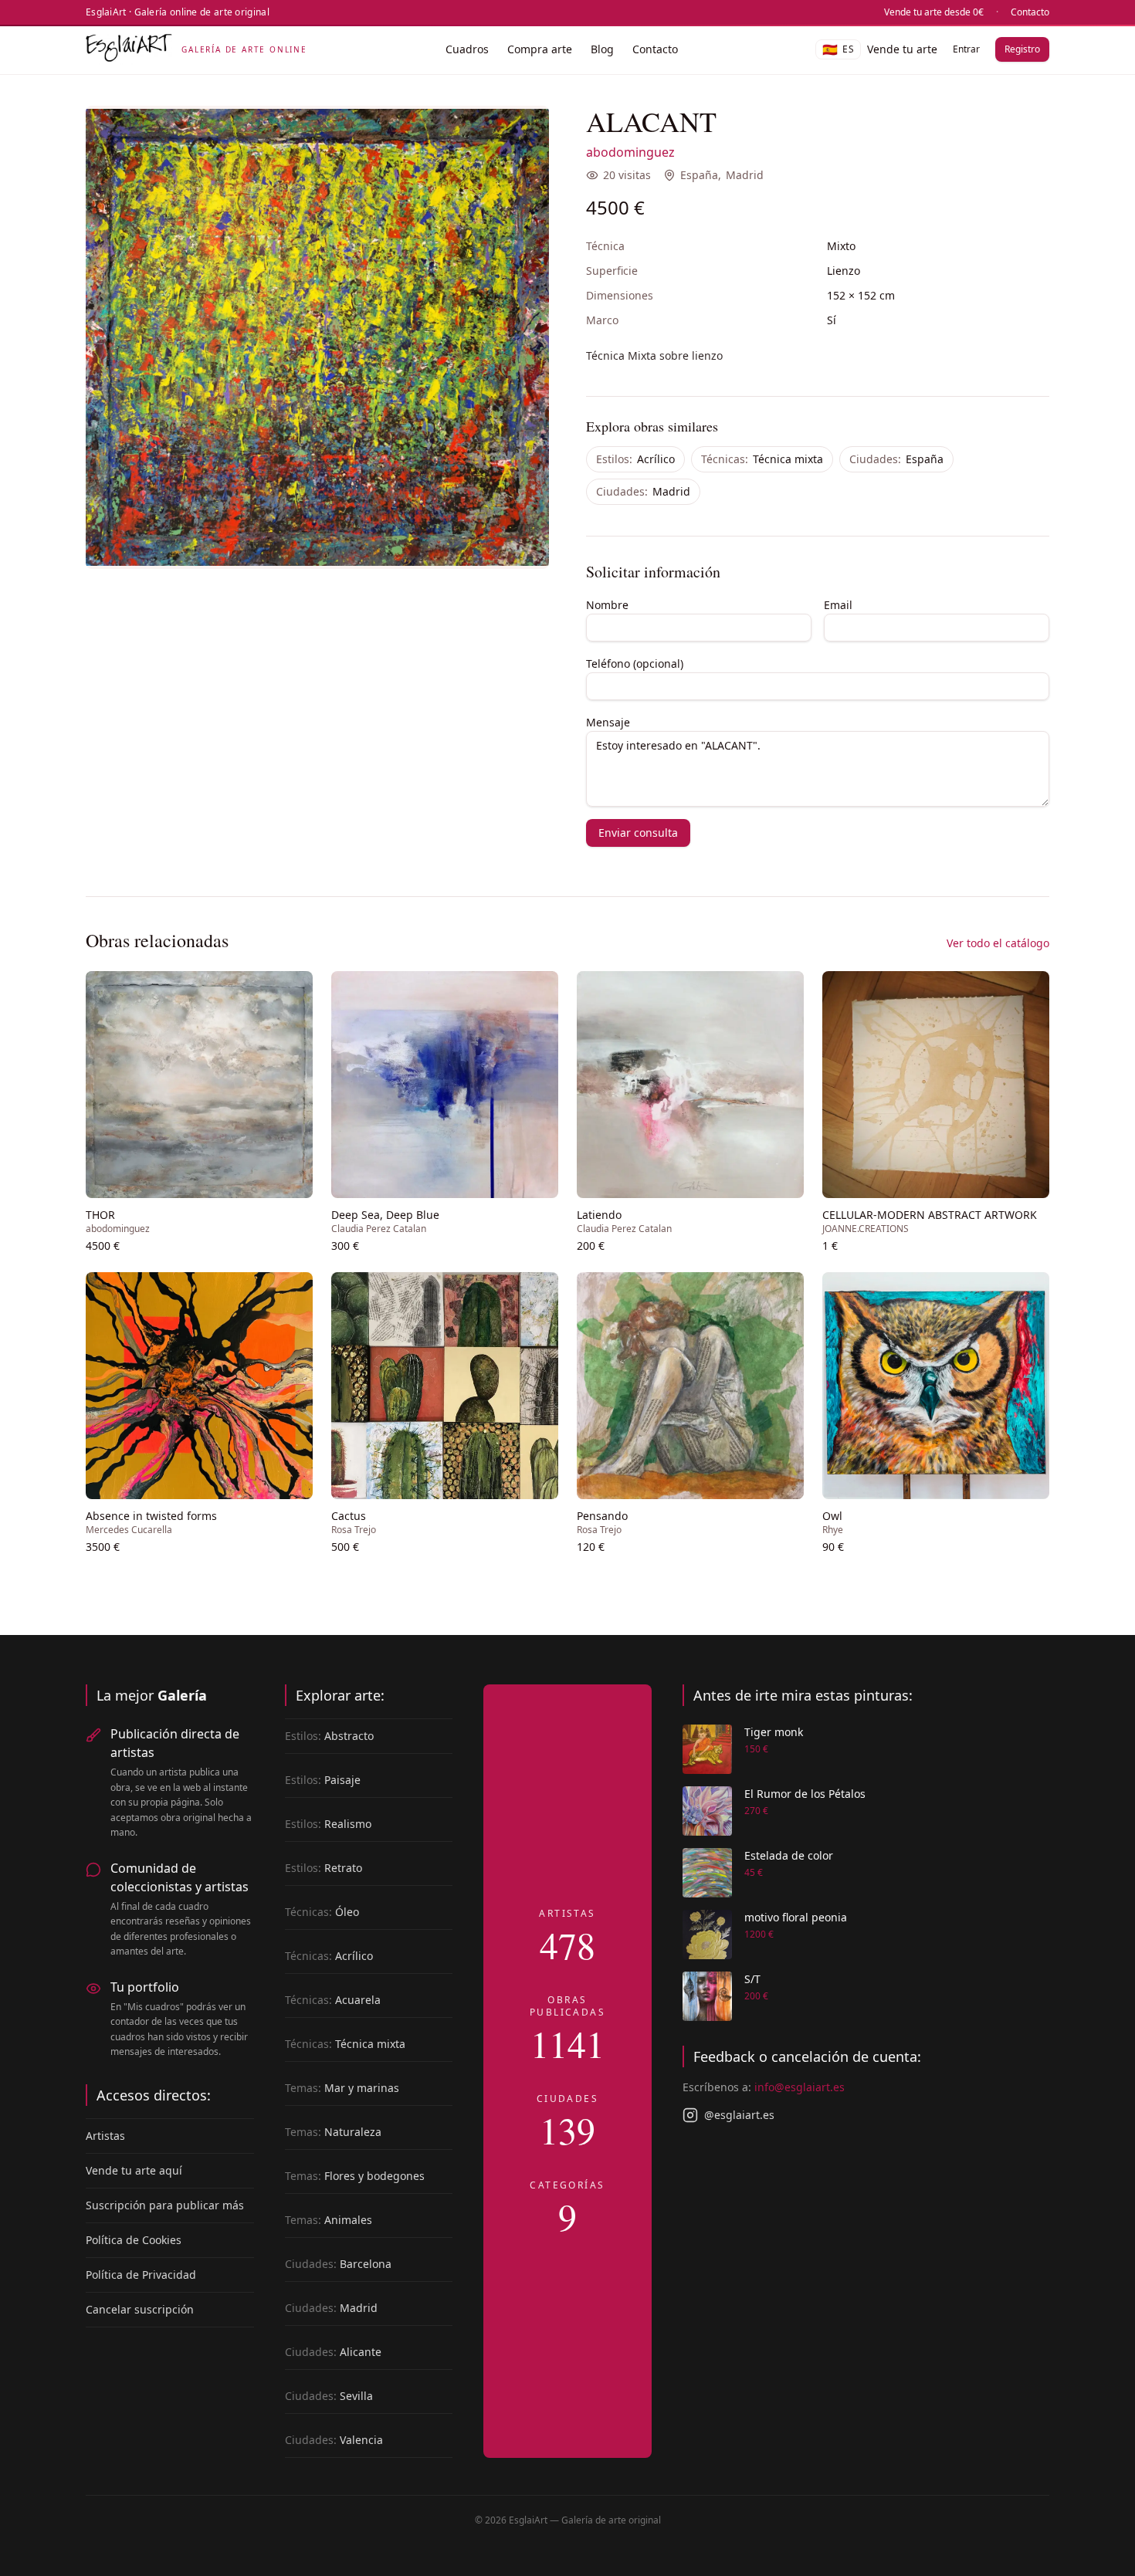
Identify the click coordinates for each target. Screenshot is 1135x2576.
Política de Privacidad (141, 2275)
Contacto (1030, 12)
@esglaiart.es (739, 2115)
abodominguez (630, 152)
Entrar (966, 49)
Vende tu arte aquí (134, 2170)
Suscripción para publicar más (165, 2205)
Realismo (328, 1824)
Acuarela (333, 2000)
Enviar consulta (638, 833)
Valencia (334, 2440)
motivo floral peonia (796, 1917)
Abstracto (329, 1736)
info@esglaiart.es (800, 2087)
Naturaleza (333, 2132)
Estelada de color (789, 1855)
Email (838, 605)
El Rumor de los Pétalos (805, 1794)
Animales (329, 2220)
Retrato (324, 1868)
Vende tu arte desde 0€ (934, 12)
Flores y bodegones (355, 2176)
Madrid (745, 175)
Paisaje (323, 1780)
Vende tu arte (902, 49)
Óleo (322, 1912)
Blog (602, 49)
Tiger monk (774, 1732)
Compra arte (540, 49)
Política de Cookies (134, 2240)
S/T (752, 1979)
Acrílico (635, 459)
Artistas (105, 2136)
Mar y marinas (342, 2088)
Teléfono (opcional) (635, 663)
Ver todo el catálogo (998, 943)
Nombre (607, 605)
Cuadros (467, 49)
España (699, 175)
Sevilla (329, 2396)
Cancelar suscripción (140, 2309)
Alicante (333, 2352)
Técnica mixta (762, 459)
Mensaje (608, 722)
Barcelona (338, 2264)
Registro (1022, 49)
